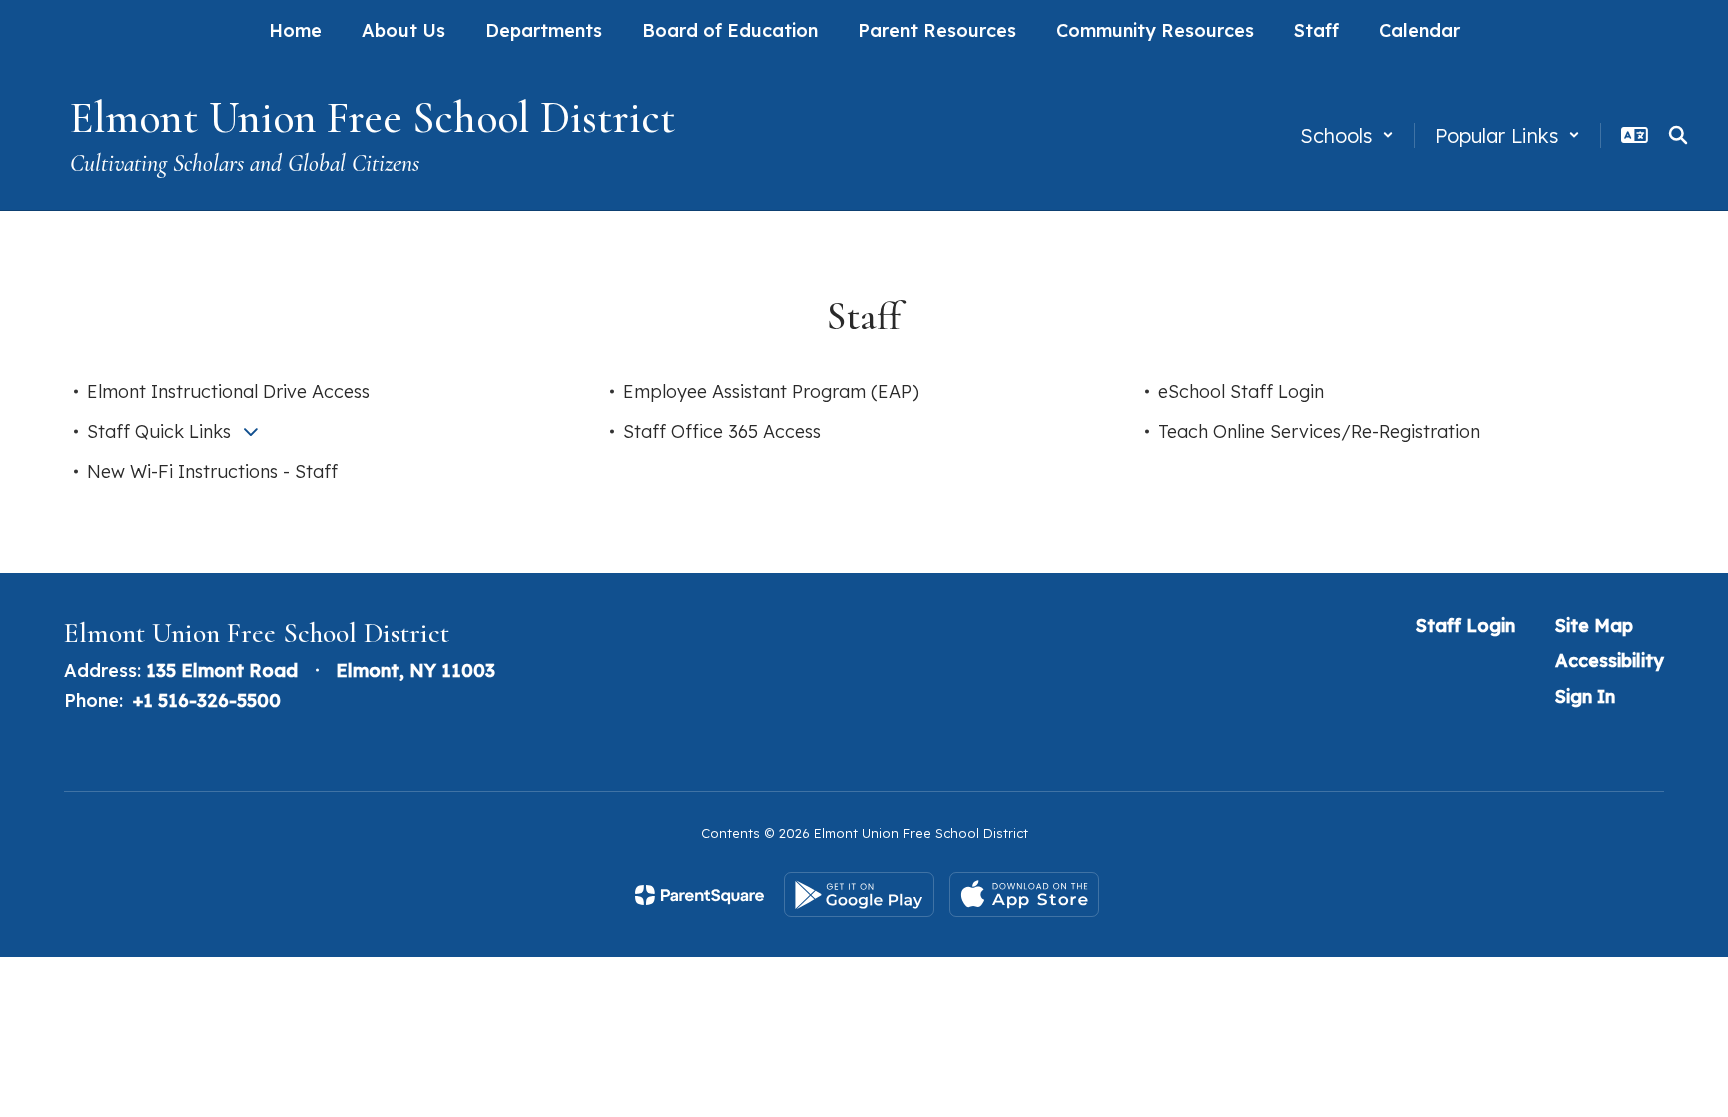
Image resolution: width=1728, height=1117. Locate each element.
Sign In (1585, 696)
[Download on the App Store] (1024, 894)
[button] (1347, 135)
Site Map (1594, 625)
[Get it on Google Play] (859, 894)
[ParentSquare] (699, 895)
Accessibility (1609, 660)
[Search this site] (1678, 135)
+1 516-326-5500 (207, 700)
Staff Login (1465, 625)
